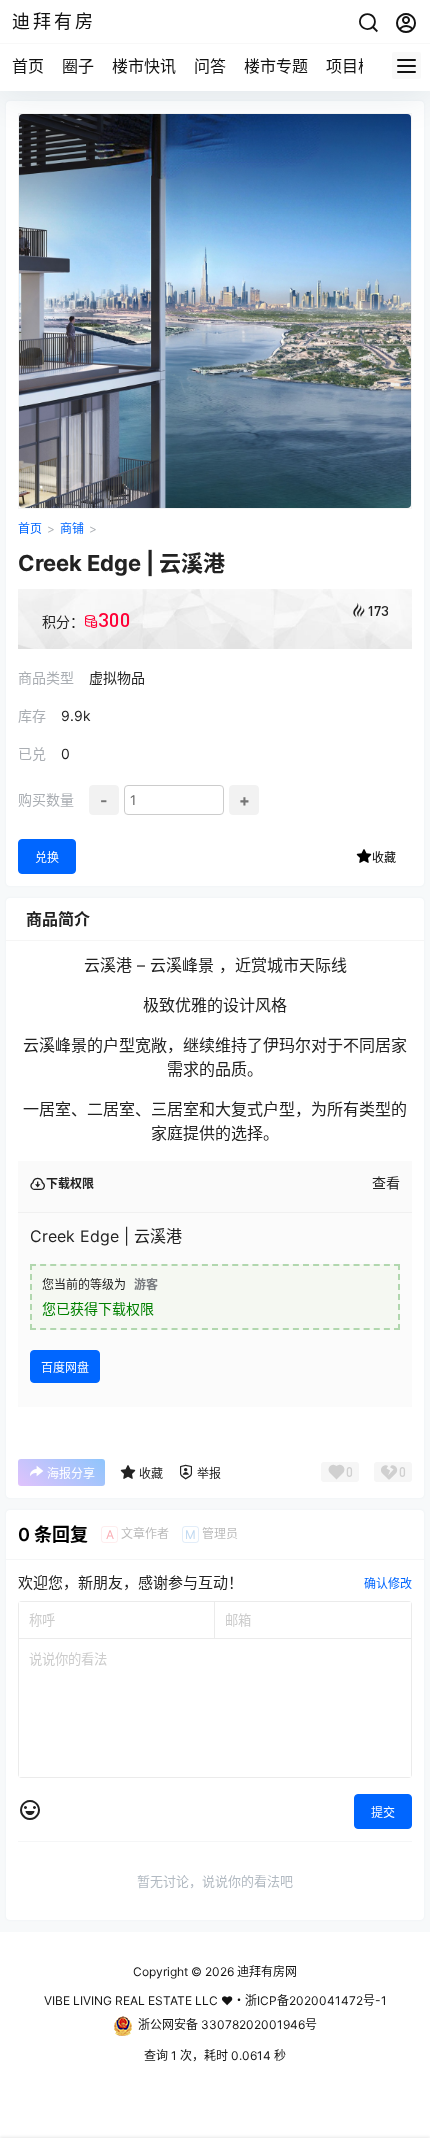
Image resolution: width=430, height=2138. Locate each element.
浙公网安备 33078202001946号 (227, 2024)
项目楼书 (358, 66)
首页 (28, 66)
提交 (383, 1812)
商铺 (72, 528)
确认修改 (388, 1583)
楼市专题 (276, 66)
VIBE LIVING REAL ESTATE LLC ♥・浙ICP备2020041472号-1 (215, 2000)
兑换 (47, 857)
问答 (210, 66)
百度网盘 (65, 1367)
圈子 (78, 66)
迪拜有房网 (265, 1971)
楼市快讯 (144, 66)
